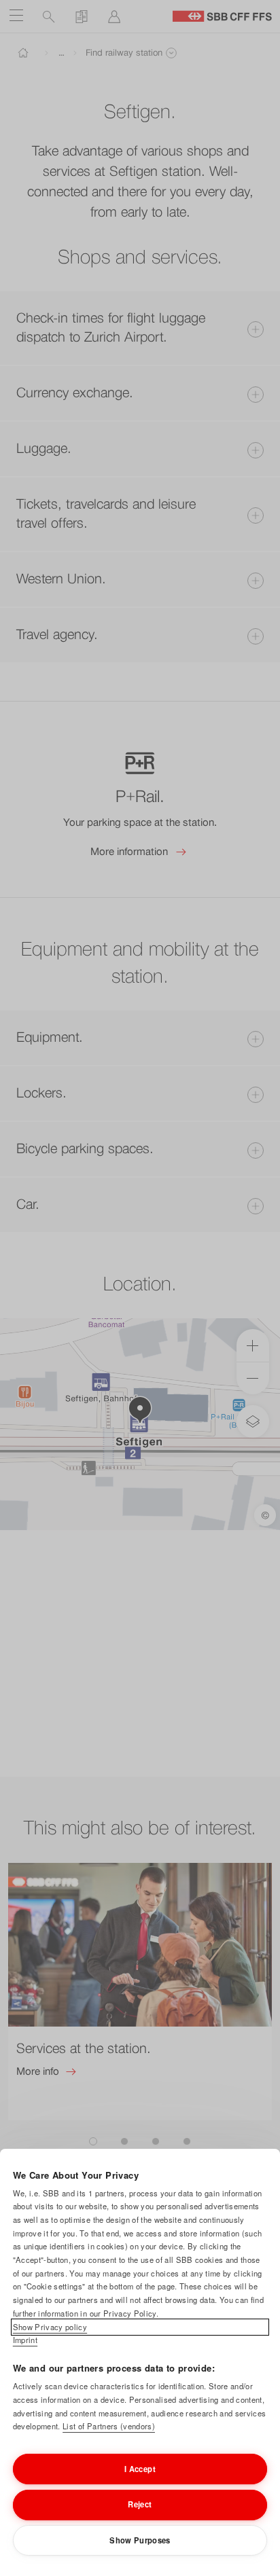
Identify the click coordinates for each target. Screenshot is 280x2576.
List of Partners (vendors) (109, 2426)
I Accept (140, 2469)
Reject (140, 2504)
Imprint (25, 2340)
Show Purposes (140, 2540)
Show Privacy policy (50, 2327)
